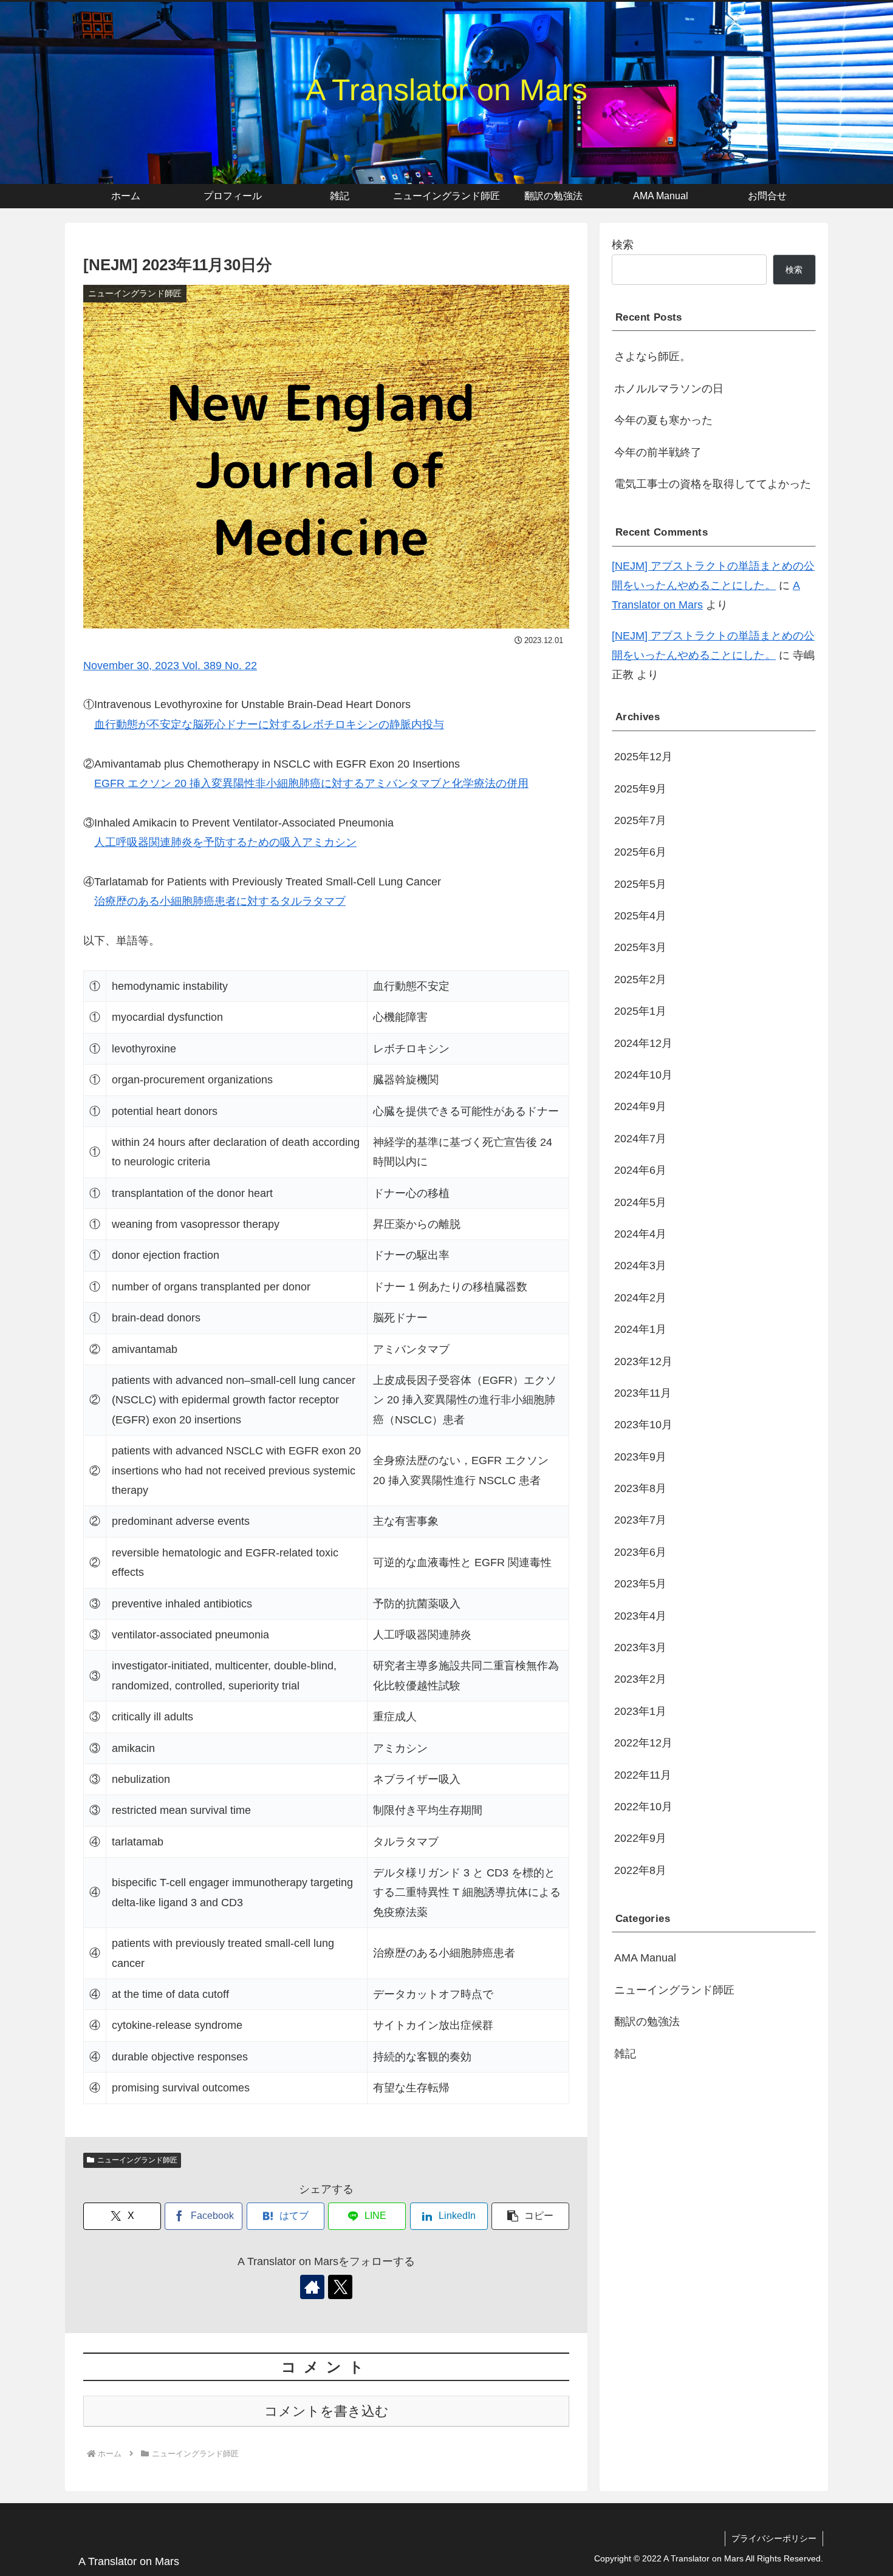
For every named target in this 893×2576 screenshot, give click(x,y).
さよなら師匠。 (652, 356)
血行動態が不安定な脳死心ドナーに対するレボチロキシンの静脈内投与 (269, 724)
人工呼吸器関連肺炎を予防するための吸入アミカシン (225, 842)
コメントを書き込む (327, 2411)
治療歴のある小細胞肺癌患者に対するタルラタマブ (220, 901)
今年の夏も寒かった (663, 420)
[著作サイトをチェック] (312, 2287)
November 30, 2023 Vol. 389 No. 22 (170, 666)
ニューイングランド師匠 (137, 2160)
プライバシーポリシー (774, 2538)
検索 (623, 245)
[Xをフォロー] (340, 2287)
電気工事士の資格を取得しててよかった (713, 484)
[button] (530, 2216)
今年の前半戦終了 (658, 452)
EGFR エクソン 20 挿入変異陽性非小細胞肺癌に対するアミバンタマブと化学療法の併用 (311, 783)
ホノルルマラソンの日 (669, 389)
